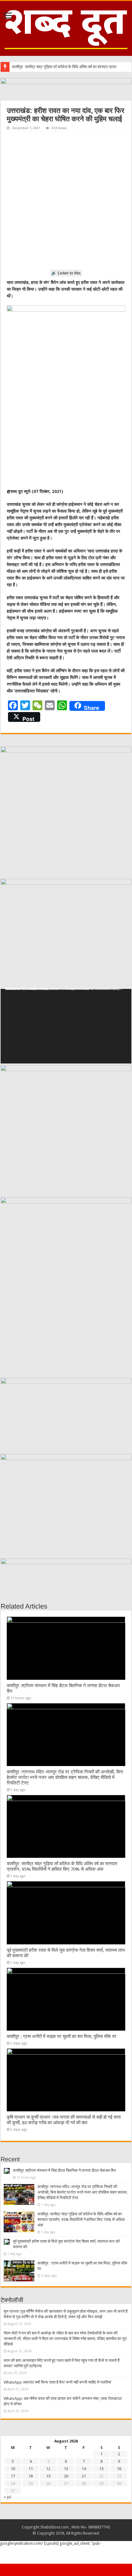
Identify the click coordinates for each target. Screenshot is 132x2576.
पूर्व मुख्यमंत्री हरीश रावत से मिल (34, 67)
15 (101, 2469)
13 (66, 2469)
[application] (66, 1026)
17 (13, 2476)
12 (48, 2469)
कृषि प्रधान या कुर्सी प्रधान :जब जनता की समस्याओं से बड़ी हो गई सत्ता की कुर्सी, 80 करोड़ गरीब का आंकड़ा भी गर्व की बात (64, 2120)
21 (84, 2476)
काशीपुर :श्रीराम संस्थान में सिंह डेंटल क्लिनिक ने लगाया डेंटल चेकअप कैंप (64, 2170)
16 (119, 2469)
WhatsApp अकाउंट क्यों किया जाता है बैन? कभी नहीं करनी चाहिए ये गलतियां (57, 2382)
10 (13, 2469)
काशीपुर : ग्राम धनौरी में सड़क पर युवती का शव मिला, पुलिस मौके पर (62, 2036)
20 (66, 2476)
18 (31, 2476)
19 (48, 2476)
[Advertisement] (66, 201)
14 (84, 2469)
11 (31, 2469)
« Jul (7, 2497)
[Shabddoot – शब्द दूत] (66, 27)
